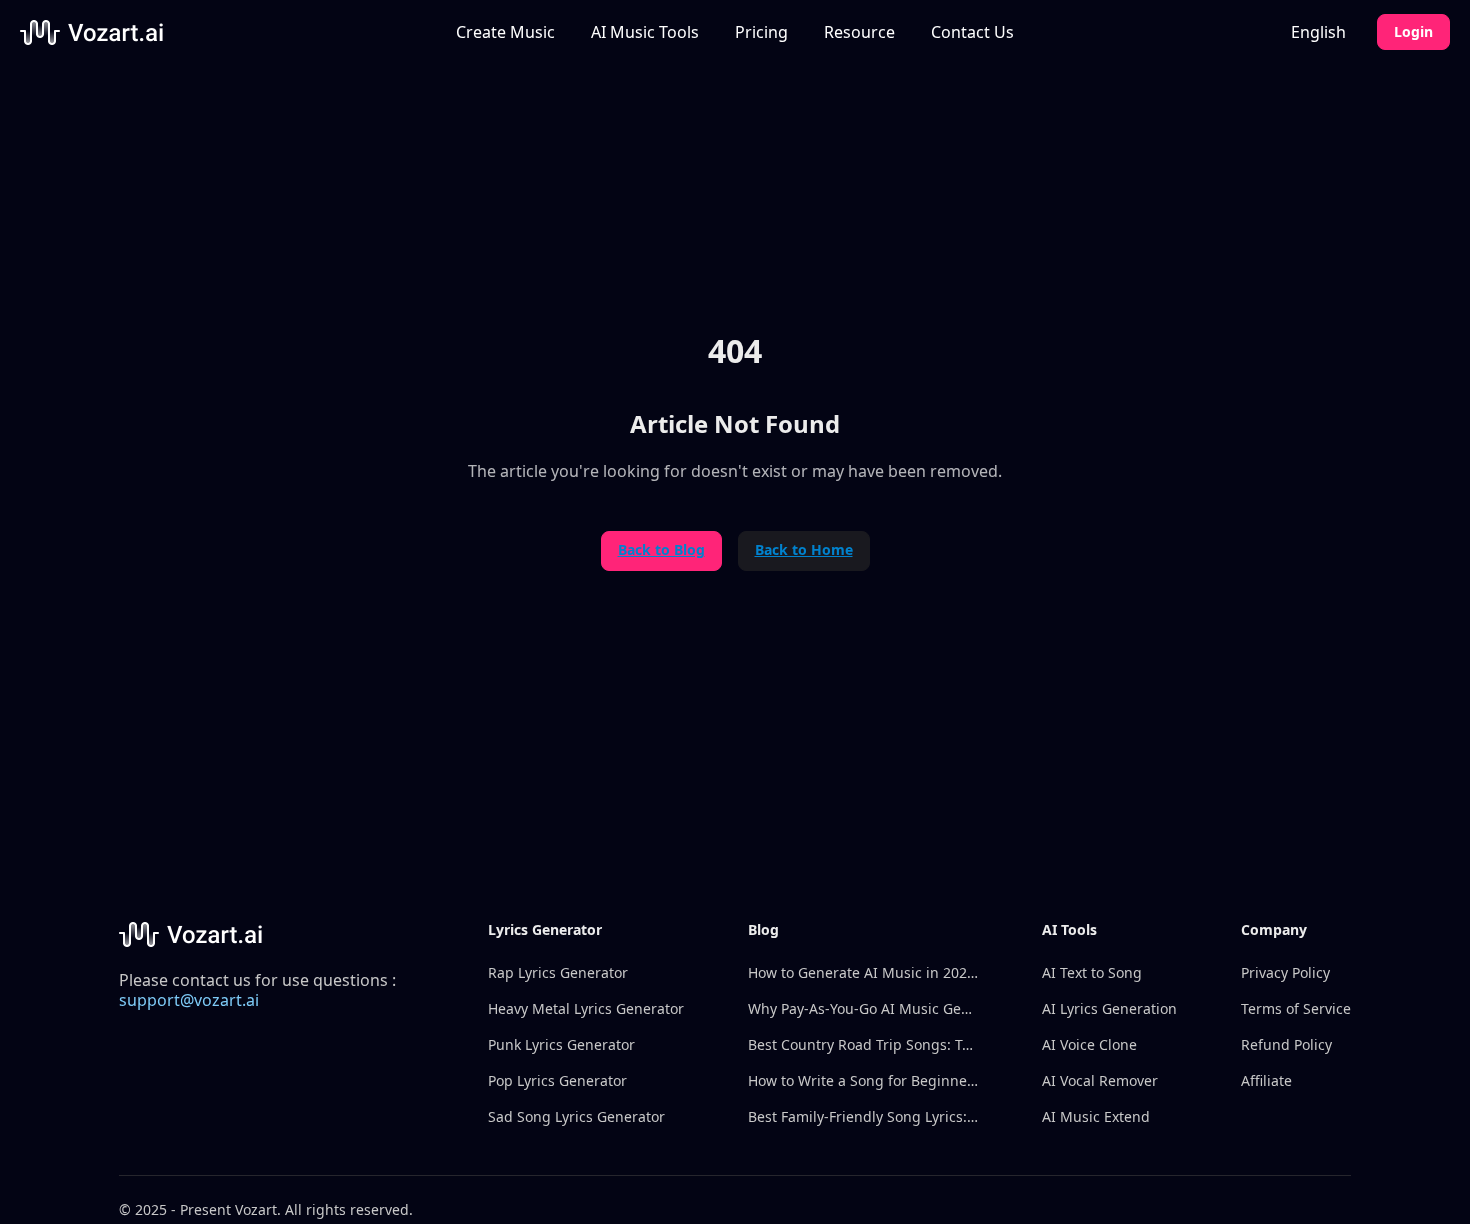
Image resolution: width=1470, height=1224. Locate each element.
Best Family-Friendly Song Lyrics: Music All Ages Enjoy (863, 1116)
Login (1413, 31)
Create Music (505, 32)
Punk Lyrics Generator (561, 1044)
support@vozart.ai (189, 1000)
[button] (645, 32)
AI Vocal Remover (1100, 1080)
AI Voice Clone (1089, 1044)
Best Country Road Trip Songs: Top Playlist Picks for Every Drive (863, 1044)
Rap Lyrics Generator (558, 972)
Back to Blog (661, 549)
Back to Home (804, 549)
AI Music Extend (1096, 1116)
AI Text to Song (1092, 972)
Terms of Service (1296, 1008)
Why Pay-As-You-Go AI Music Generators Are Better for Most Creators (863, 1008)
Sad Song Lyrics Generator (576, 1116)
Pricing (761, 32)
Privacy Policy (1285, 972)
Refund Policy (1286, 1044)
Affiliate (1266, 1080)
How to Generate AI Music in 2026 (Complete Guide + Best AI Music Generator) (863, 972)
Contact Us (972, 32)
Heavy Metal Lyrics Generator (586, 1008)
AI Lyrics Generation (1109, 1008)
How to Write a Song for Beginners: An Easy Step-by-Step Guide (863, 1080)
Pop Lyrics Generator (557, 1080)
